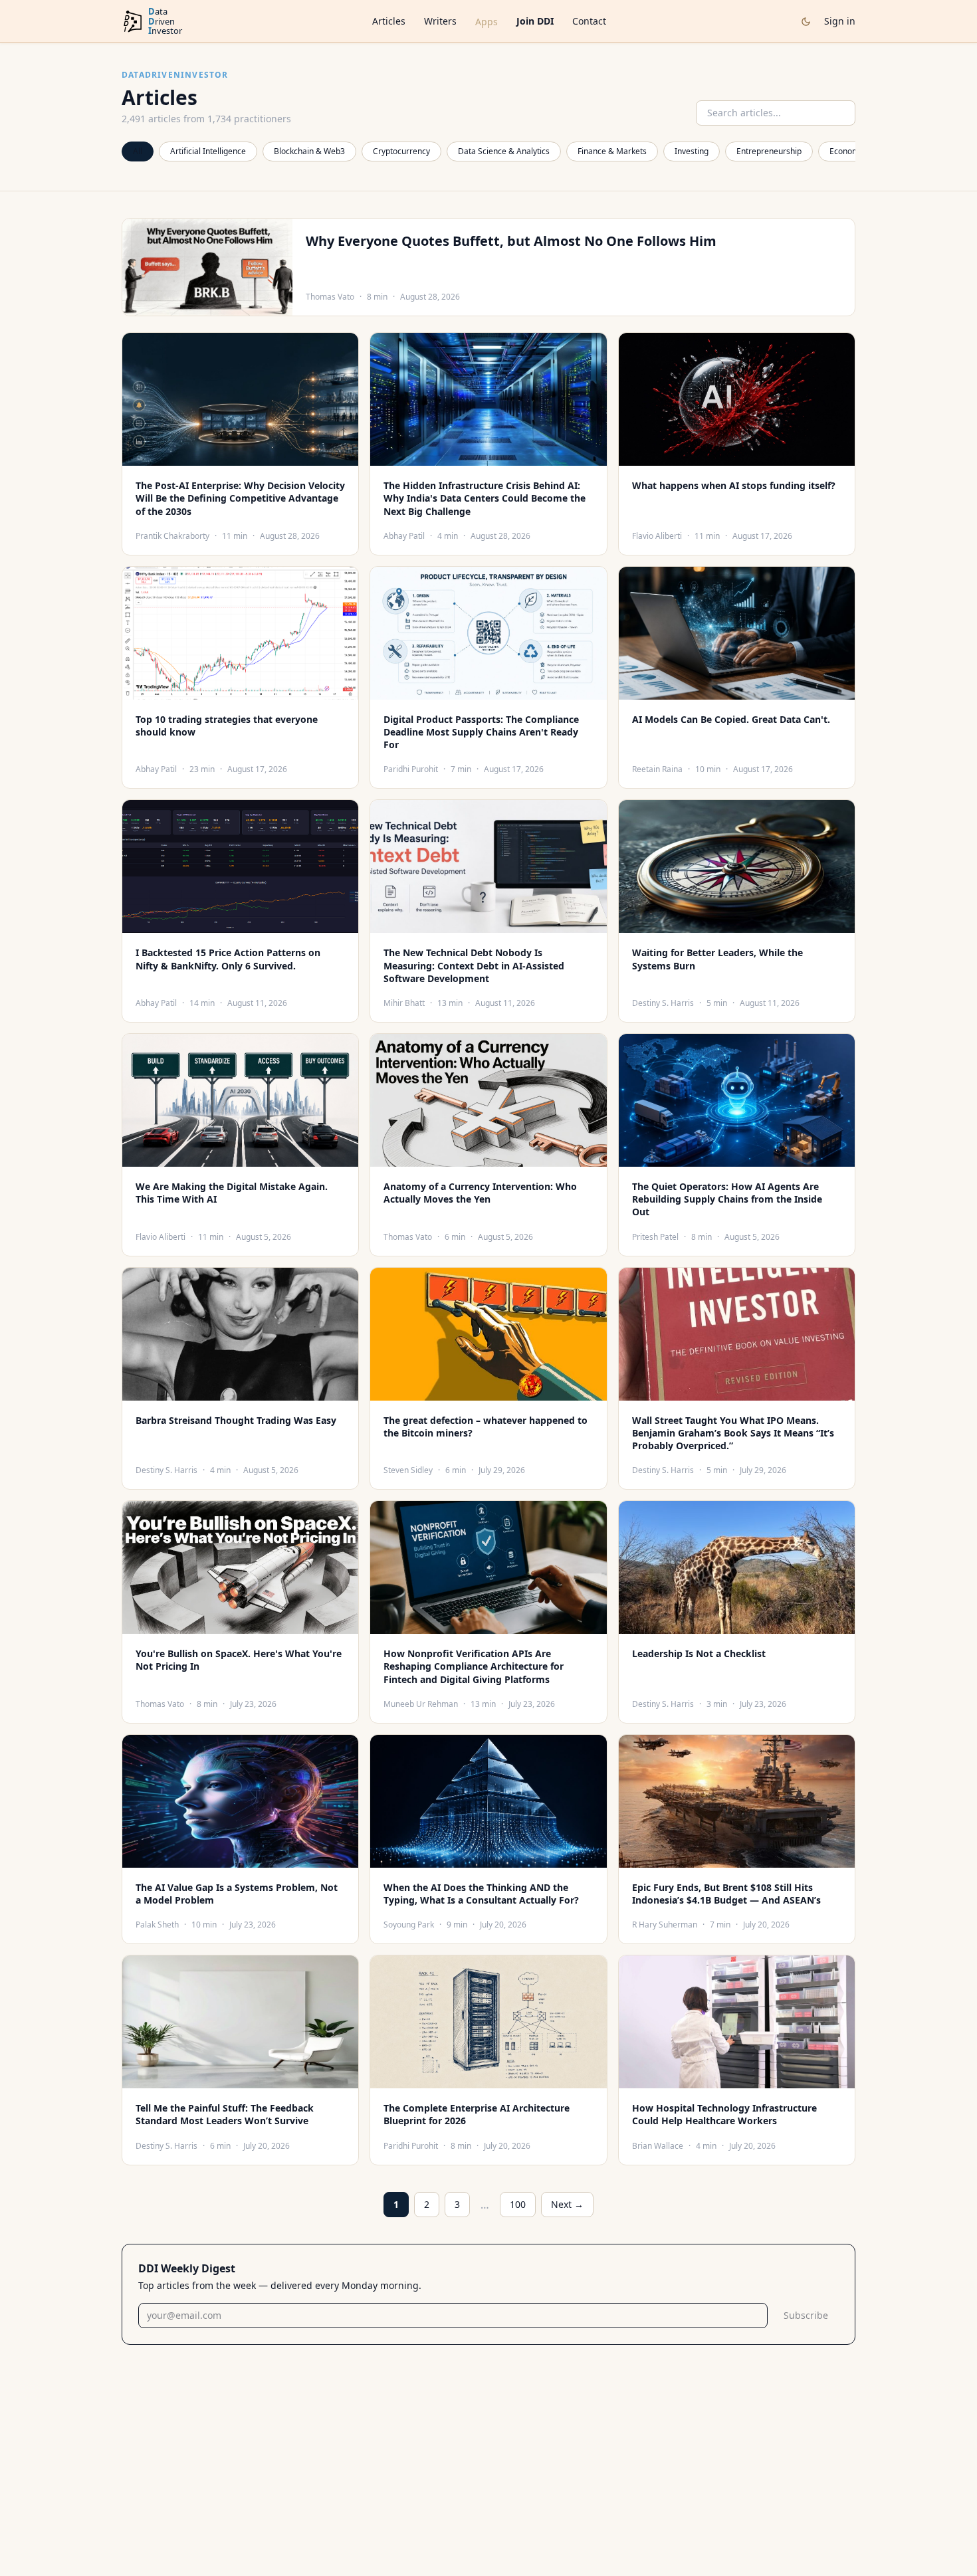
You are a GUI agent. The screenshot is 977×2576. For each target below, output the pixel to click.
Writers (440, 21)
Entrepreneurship (769, 151)
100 (518, 2204)
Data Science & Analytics (504, 151)
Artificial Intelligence (208, 151)
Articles (389, 21)
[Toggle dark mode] (806, 22)
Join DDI (535, 21)
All (138, 151)
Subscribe (806, 2315)
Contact (589, 21)
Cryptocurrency (401, 151)
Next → (567, 2204)
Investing (692, 151)
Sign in (840, 21)
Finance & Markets (612, 151)
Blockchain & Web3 (309, 151)
